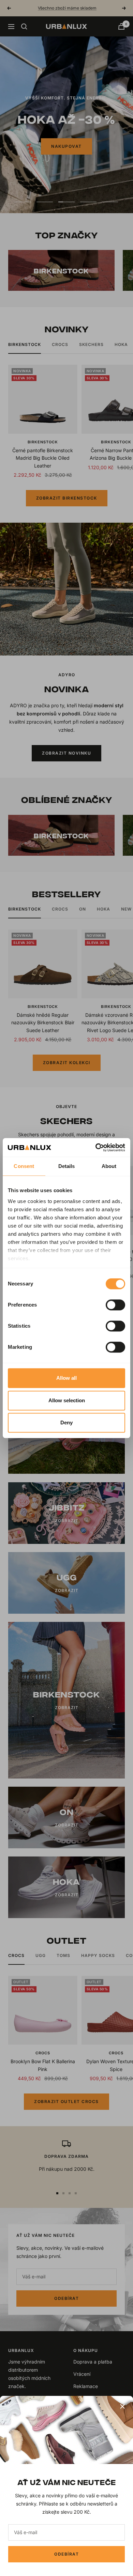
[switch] (115, 1305)
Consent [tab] (24, 1166)
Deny (66, 1423)
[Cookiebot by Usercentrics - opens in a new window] (96, 1148)
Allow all (66, 1378)
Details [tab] (67, 1166)
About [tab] (109, 1166)
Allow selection (67, 1400)
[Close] (122, 2406)
